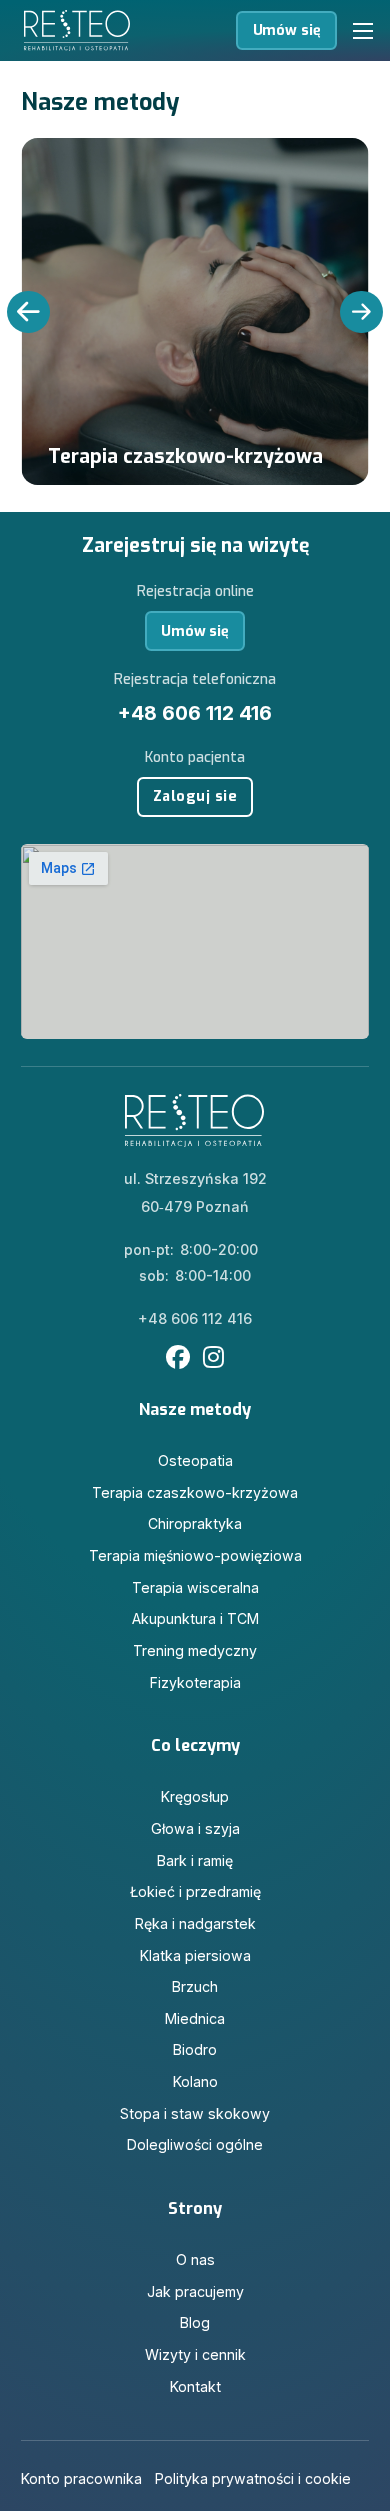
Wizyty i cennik (195, 2354)
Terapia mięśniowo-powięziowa (195, 1555)
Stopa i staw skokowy (195, 2113)
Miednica (195, 2018)
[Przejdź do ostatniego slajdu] (28, 312)
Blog (195, 2322)
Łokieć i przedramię (195, 1891)
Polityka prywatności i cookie (253, 2478)
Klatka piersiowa (195, 1955)
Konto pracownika (81, 2478)
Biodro (195, 2049)
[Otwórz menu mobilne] (363, 31)
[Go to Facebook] (178, 1358)
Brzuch (195, 1986)
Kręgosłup (195, 1796)
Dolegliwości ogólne (195, 2144)
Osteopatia (195, 1460)
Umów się (287, 30)
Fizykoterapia (195, 1682)
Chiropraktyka (195, 1523)
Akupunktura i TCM (195, 1618)
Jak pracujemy (195, 2291)
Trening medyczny (195, 1650)
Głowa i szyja (195, 1828)
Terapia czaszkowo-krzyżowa (195, 1492)
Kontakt (195, 2386)
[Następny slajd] (361, 312)
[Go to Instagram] (213, 1358)
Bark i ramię (195, 1860)
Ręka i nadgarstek (195, 1923)
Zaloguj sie (195, 796)
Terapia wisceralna (195, 1587)
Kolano (195, 2081)
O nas (195, 2259)
